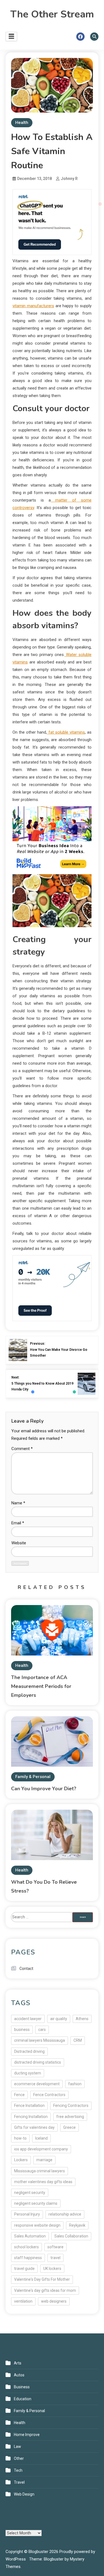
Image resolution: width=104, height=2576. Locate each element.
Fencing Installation (31, 2117)
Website (19, 1543)
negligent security (30, 2193)
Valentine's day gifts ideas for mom (45, 2290)
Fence (19, 2095)
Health (22, 123)
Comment (22, 1449)
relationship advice (65, 2214)
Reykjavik (77, 2225)
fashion (75, 2084)
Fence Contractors (49, 2095)
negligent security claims (36, 2203)
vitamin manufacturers (33, 306)
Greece (69, 2127)
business (22, 2030)
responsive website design (37, 2225)
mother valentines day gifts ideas (43, 2182)
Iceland (41, 2138)
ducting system (28, 2073)
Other (19, 2458)
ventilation (23, 2301)
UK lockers (52, 2269)
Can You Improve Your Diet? (44, 1789)
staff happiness (28, 2258)
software (55, 2247)
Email (18, 1523)
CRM (78, 2040)
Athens (82, 2019)
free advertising (70, 2117)
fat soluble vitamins (66, 732)
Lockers (21, 2160)
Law (17, 2447)
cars (42, 2030)
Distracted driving (29, 2051)
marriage (44, 2160)
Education (23, 2399)
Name (18, 1503)
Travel (19, 2482)
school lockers (26, 2247)
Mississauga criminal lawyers (40, 2171)
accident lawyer (28, 2019)
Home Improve (27, 2435)
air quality (59, 2019)
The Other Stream (52, 14)
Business (22, 2387)
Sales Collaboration (71, 2236)
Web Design (24, 2494)
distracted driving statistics (38, 2062)
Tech (18, 2470)
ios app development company (41, 2149)
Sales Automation (30, 2236)
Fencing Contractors (71, 2105)
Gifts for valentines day (34, 2127)
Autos (19, 2375)
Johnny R (69, 179)
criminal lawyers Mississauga (40, 2040)
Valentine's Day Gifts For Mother (42, 2279)
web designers (54, 2301)
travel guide (24, 2269)
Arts (18, 2363)
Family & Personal (33, 1777)
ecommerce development (37, 2084)
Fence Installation (29, 2105)
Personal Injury (27, 2214)
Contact (26, 1969)
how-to (20, 2138)
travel (55, 2258)
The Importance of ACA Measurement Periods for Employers (41, 1686)
